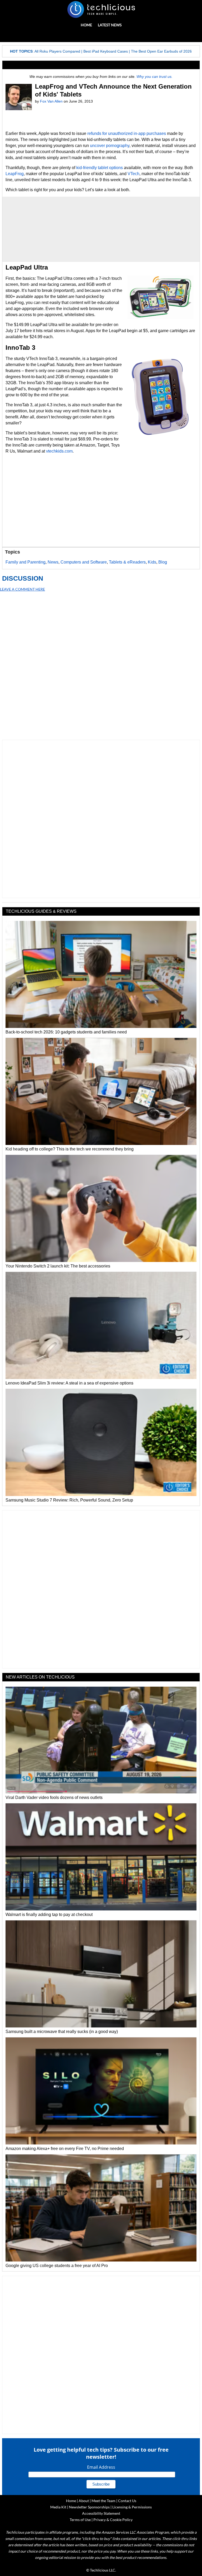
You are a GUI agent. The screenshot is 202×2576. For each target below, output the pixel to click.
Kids (152, 562)
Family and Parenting (26, 562)
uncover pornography (110, 146)
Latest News (110, 25)
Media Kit (58, 2507)
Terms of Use (80, 2520)
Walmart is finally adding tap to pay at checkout (49, 1915)
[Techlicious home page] (101, 9)
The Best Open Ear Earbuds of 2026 (161, 51)
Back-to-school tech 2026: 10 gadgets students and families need (66, 1032)
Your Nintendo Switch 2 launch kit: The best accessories (58, 1266)
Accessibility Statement (101, 2513)
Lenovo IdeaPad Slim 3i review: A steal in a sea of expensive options (69, 1383)
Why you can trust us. (155, 77)
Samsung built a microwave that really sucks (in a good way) (62, 2032)
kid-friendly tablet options (100, 168)
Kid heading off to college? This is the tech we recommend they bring (70, 1149)
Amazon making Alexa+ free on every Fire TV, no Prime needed (65, 2149)
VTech (133, 174)
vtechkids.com (59, 451)
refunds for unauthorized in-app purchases (127, 133)
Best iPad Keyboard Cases (106, 51)
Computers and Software (84, 562)
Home (86, 25)
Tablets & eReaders (127, 562)
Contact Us (127, 2501)
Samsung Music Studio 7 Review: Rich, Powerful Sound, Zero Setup (69, 1500)
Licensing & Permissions (132, 2507)
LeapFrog (15, 174)
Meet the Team (103, 2501)
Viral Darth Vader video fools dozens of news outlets (54, 1797)
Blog (163, 562)
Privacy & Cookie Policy (113, 2520)
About (84, 2501)
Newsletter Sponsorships (89, 2507)
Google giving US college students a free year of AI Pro (57, 2266)
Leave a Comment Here (22, 589)
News (53, 562)
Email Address (101, 2467)
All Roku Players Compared (57, 51)
